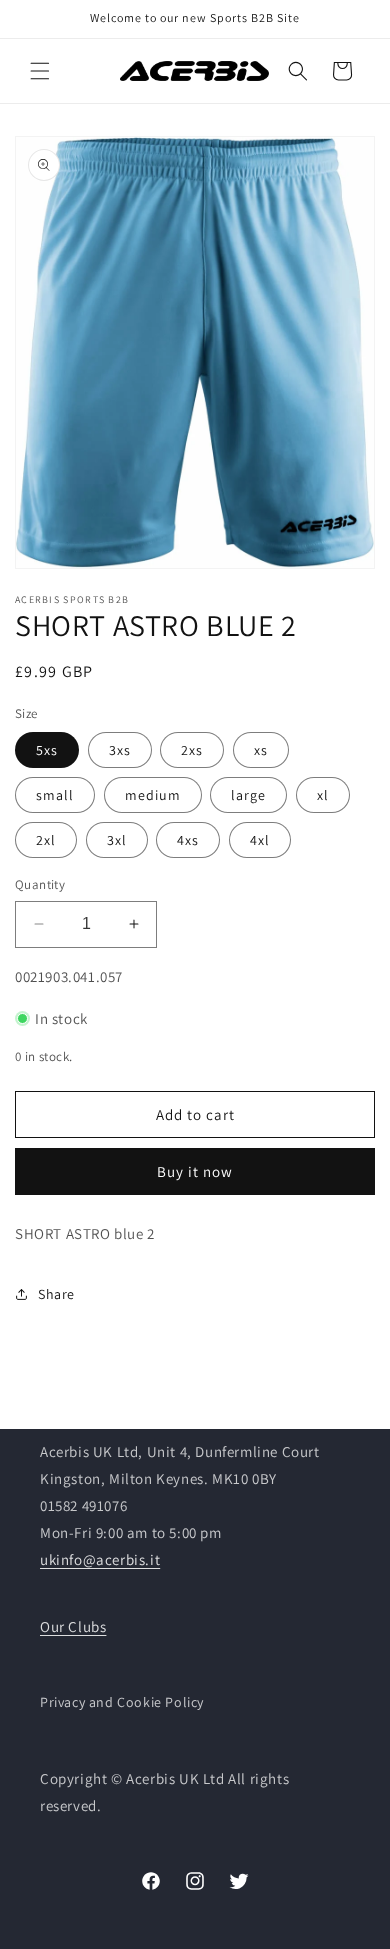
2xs (192, 750)
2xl (46, 840)
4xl (260, 840)
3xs (120, 750)
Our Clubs (73, 1626)
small (55, 795)
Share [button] (56, 1294)
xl (323, 795)
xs (261, 750)
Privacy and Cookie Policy (122, 1702)
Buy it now (195, 1171)
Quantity (40, 884)
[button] (40, 71)
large (248, 795)
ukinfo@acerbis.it (100, 1559)
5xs (47, 750)
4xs (188, 840)
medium (153, 795)
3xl (117, 840)
